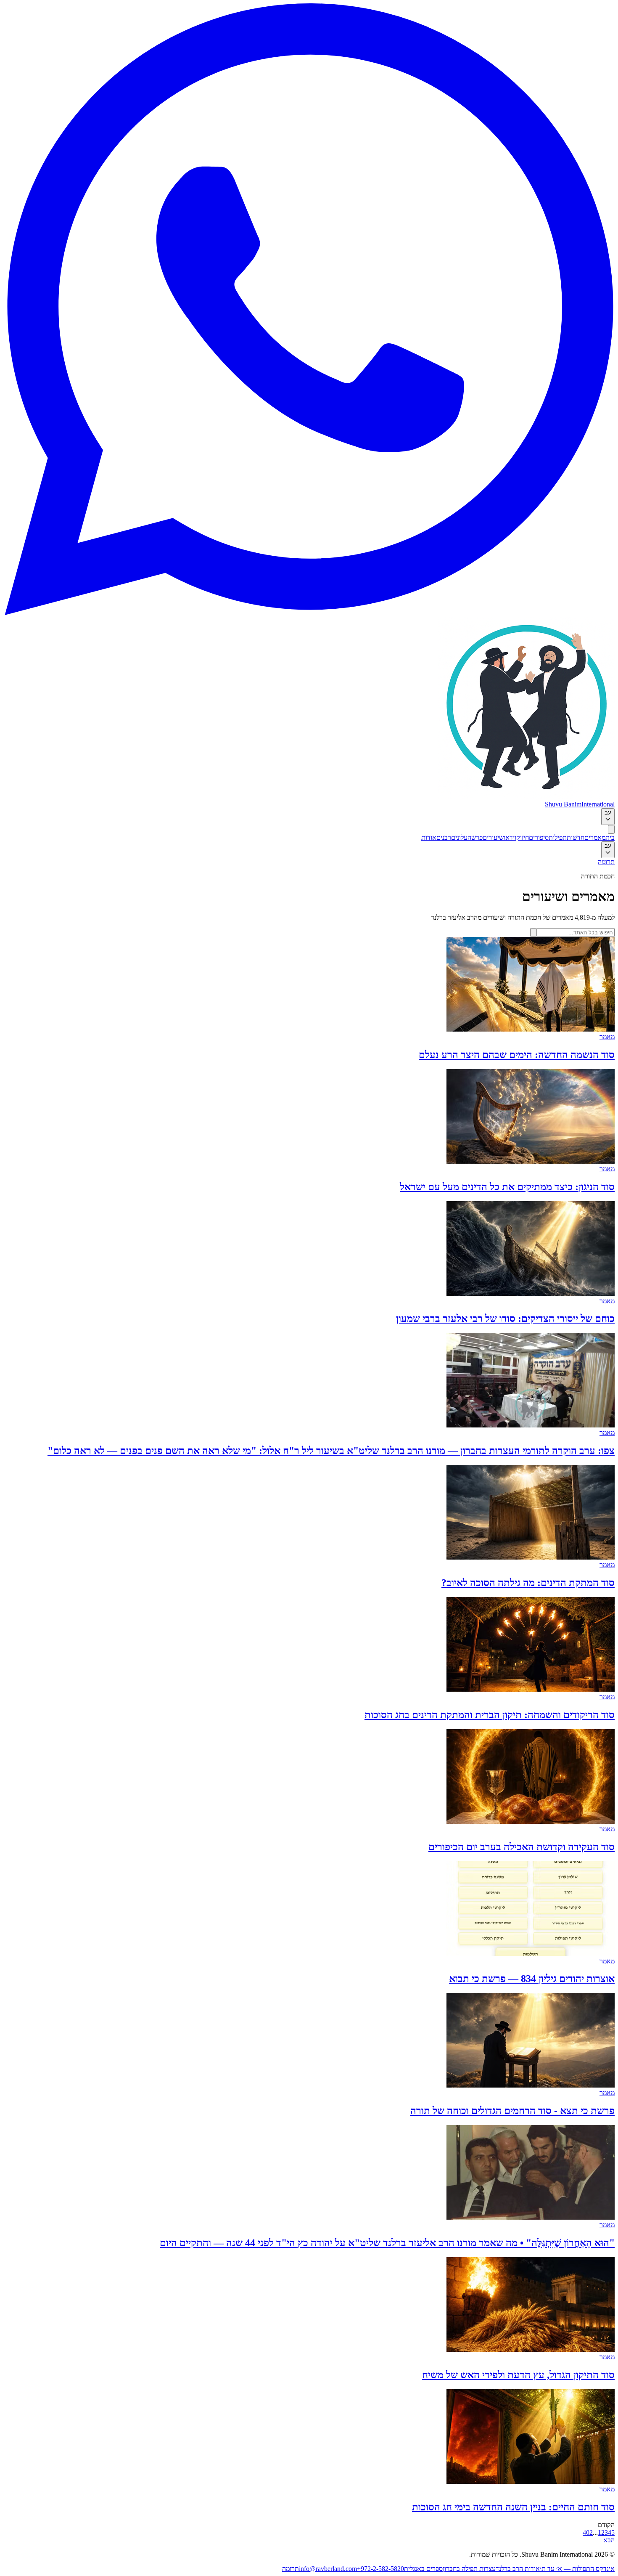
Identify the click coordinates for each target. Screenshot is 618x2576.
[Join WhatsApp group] (309, 613)
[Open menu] (611, 829)
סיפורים (539, 837)
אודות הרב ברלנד (518, 2569)
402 (588, 2532)
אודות (429, 837)
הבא (609, 2540)
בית (610, 837)
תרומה (606, 862)
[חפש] (533, 933)
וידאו (510, 837)
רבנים (444, 837)
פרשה (475, 837)
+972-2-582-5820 (380, 2569)
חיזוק (523, 837)
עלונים (459, 837)
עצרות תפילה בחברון (469, 2569)
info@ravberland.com (328, 2569)
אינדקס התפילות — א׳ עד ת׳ (577, 2569)
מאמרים (595, 837)
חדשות (576, 837)
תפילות (558, 837)
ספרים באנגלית (423, 2569)
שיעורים (493, 837)
